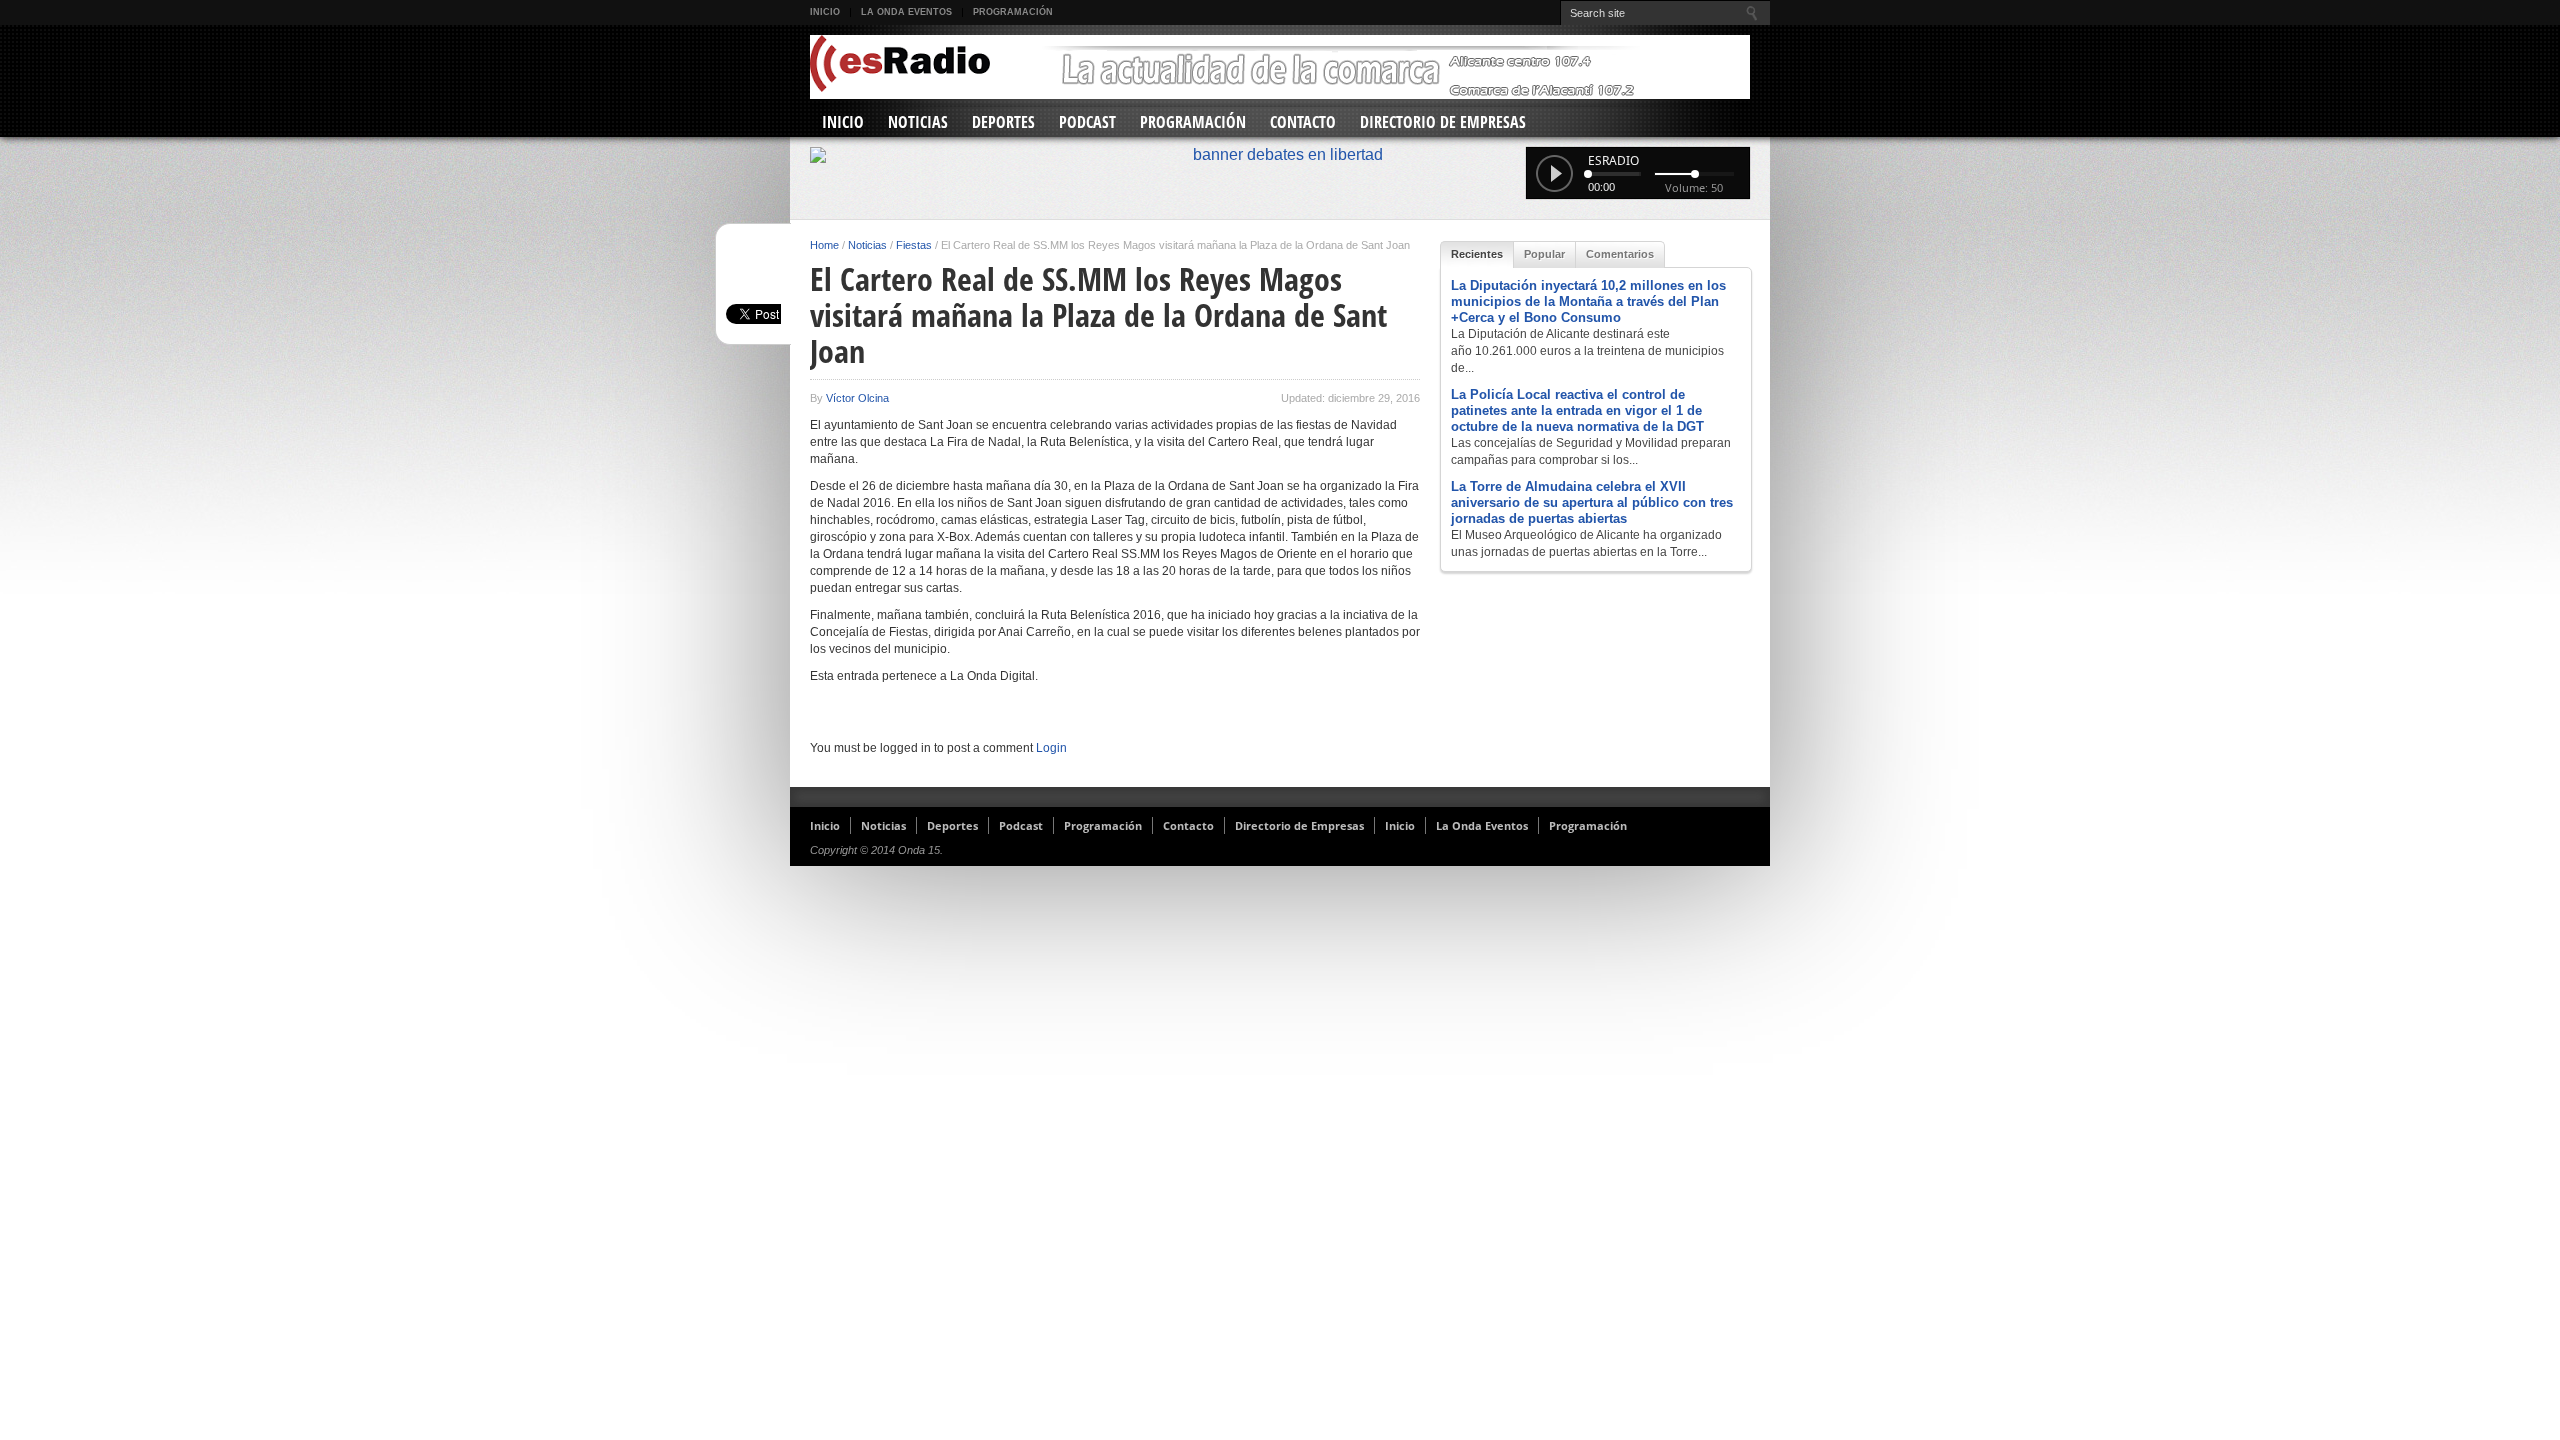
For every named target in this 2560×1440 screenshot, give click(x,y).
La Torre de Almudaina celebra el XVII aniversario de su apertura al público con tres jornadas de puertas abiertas (1592, 502)
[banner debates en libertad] (1280, 155)
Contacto (1303, 122)
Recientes (1477, 254)
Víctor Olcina (857, 398)
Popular (1544, 254)
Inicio (825, 12)
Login (1051, 748)
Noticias (918, 122)
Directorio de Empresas (1443, 122)
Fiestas (914, 245)
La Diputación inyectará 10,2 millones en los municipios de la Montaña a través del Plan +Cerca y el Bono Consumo (1588, 301)
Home (824, 245)
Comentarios (1620, 254)
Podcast (1087, 122)
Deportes (1003, 122)
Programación (1013, 12)
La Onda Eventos (906, 12)
